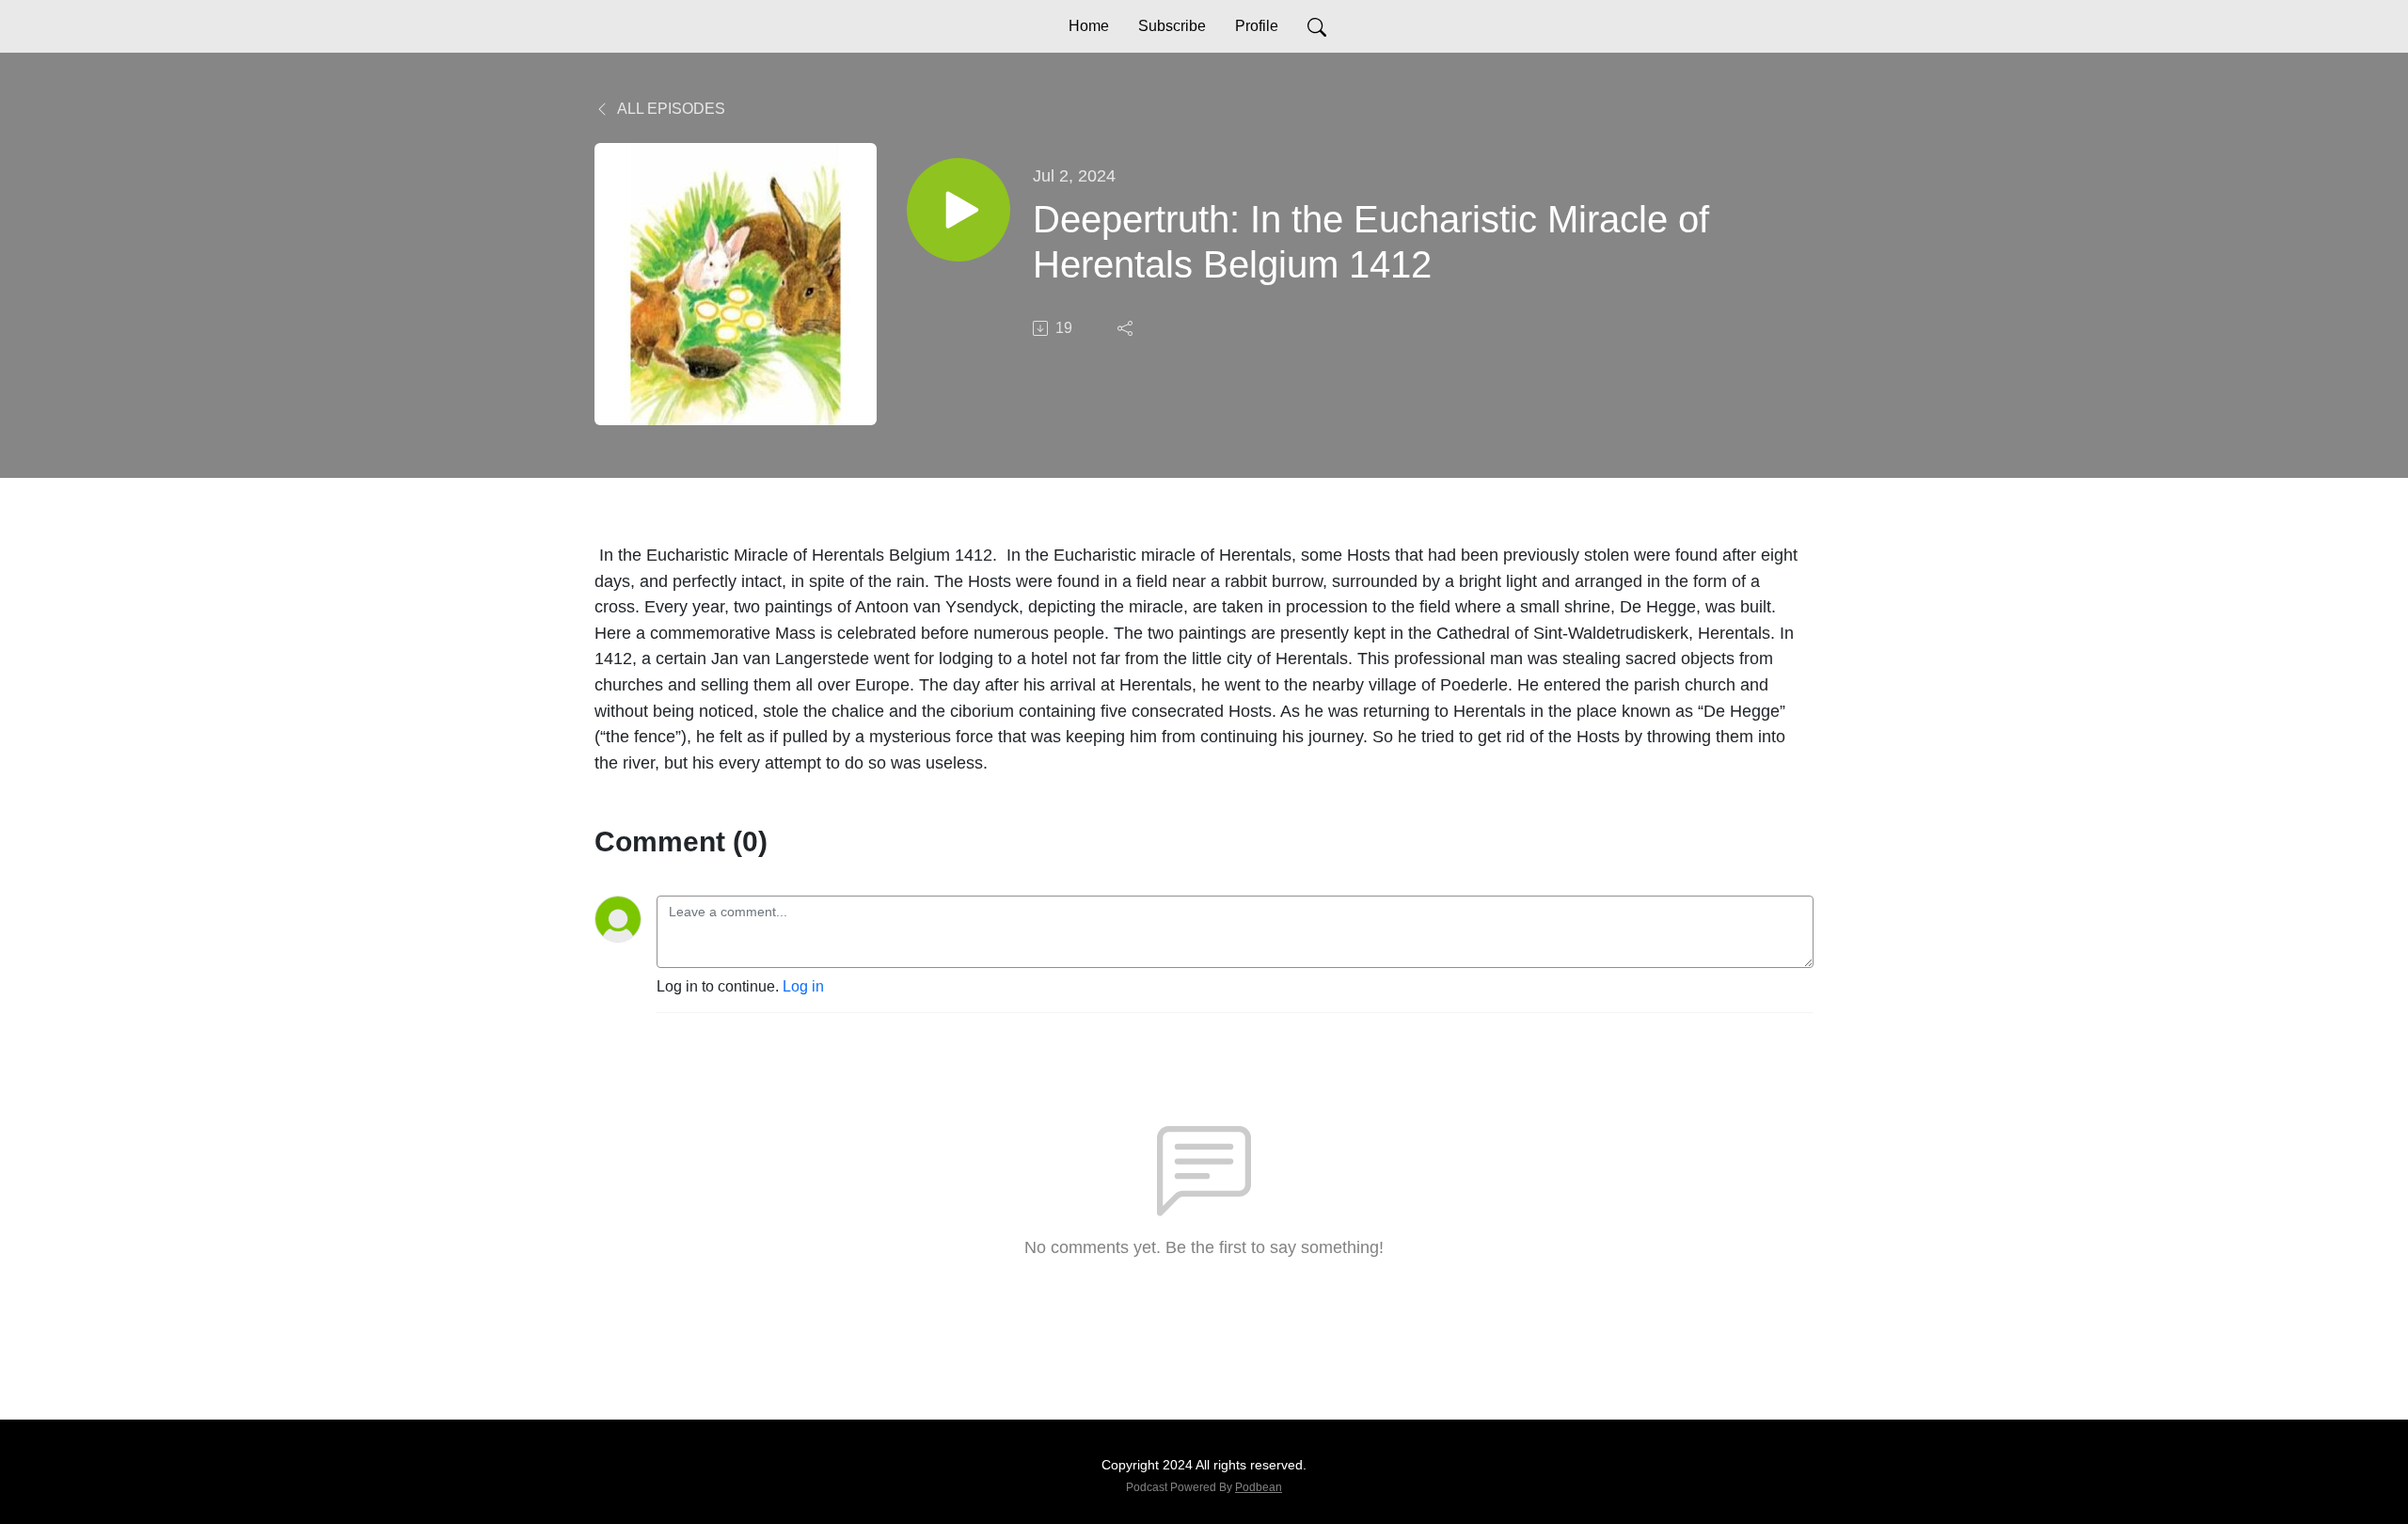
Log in (803, 986)
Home (1089, 26)
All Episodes (670, 109)
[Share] (1127, 328)
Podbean (1259, 1487)
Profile (1257, 26)
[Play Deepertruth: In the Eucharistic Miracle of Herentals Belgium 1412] (958, 210)
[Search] (1317, 26)
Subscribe (1172, 26)
